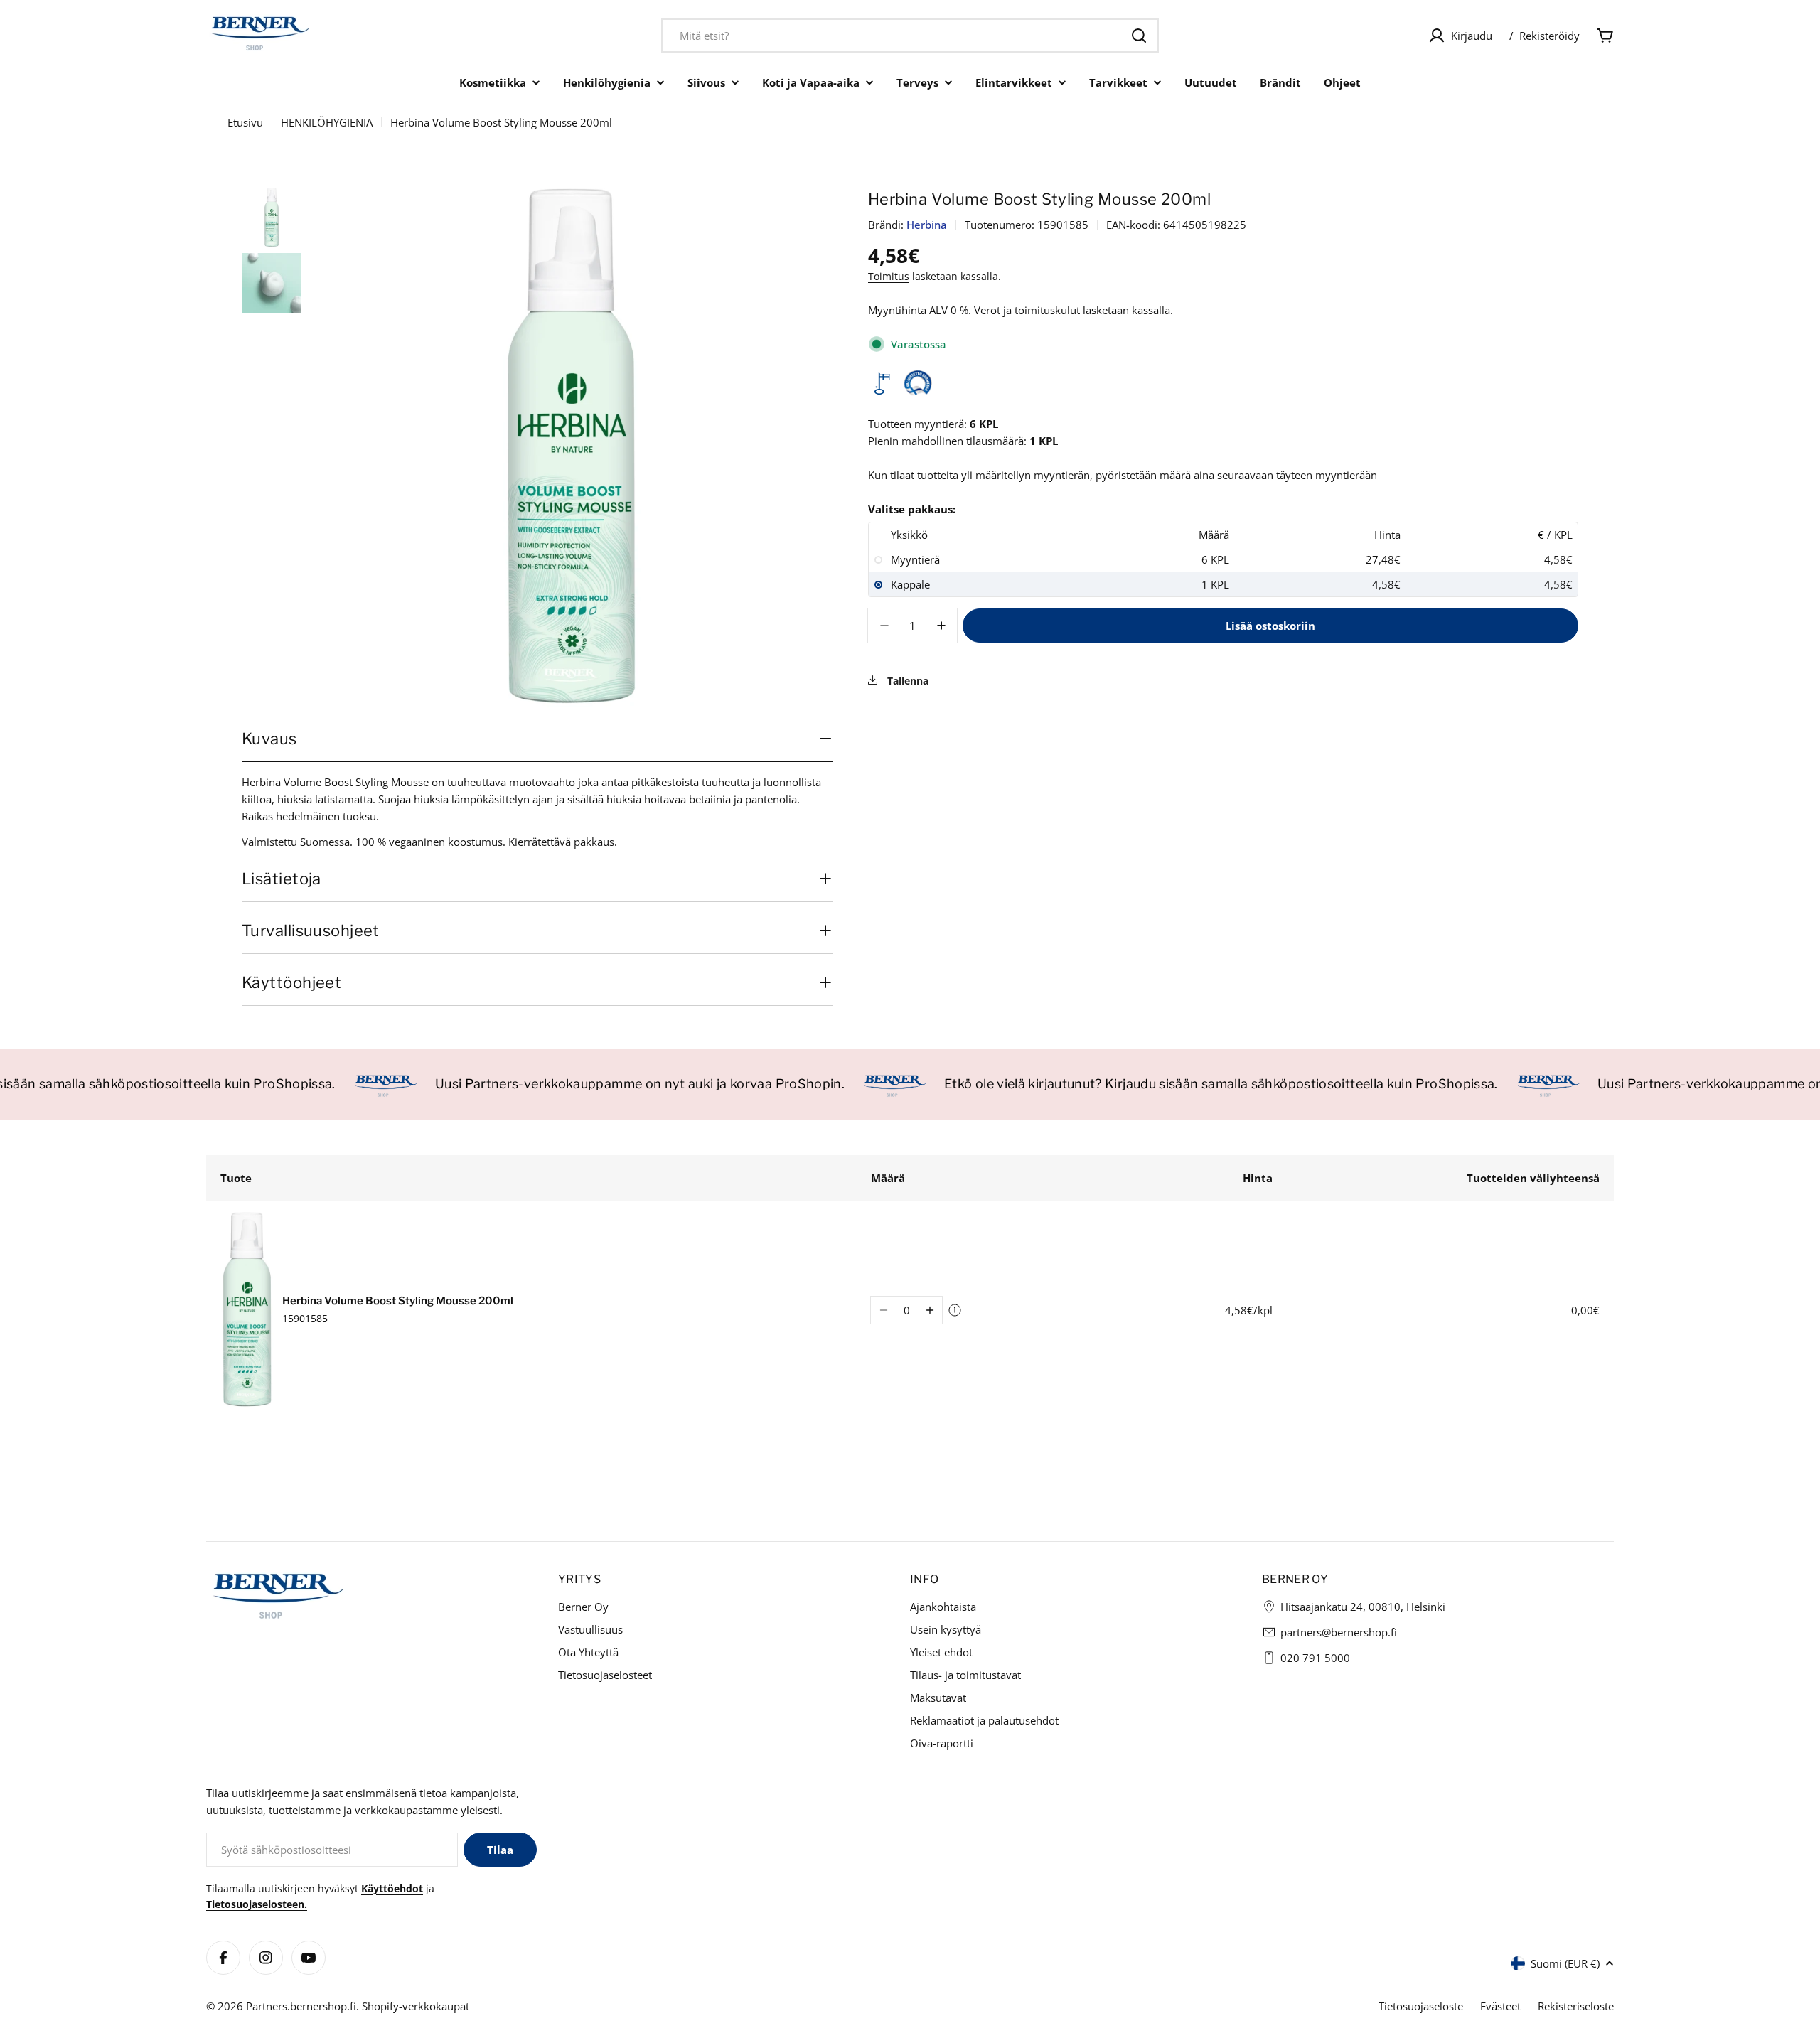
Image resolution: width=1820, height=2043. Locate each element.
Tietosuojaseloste (1421, 2006)
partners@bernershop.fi (1339, 1632)
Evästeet (1500, 2006)
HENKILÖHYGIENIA (327, 122)
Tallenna (906, 681)
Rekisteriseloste (1576, 2006)
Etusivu (245, 122)
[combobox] (910, 36)
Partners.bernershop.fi (301, 2006)
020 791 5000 (1315, 1658)
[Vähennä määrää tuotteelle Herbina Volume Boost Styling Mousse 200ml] (883, 1310)
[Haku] (1139, 36)
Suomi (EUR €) (1565, 1963)
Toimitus (889, 277)
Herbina (927, 225)
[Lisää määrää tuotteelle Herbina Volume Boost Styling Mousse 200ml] (930, 1310)
